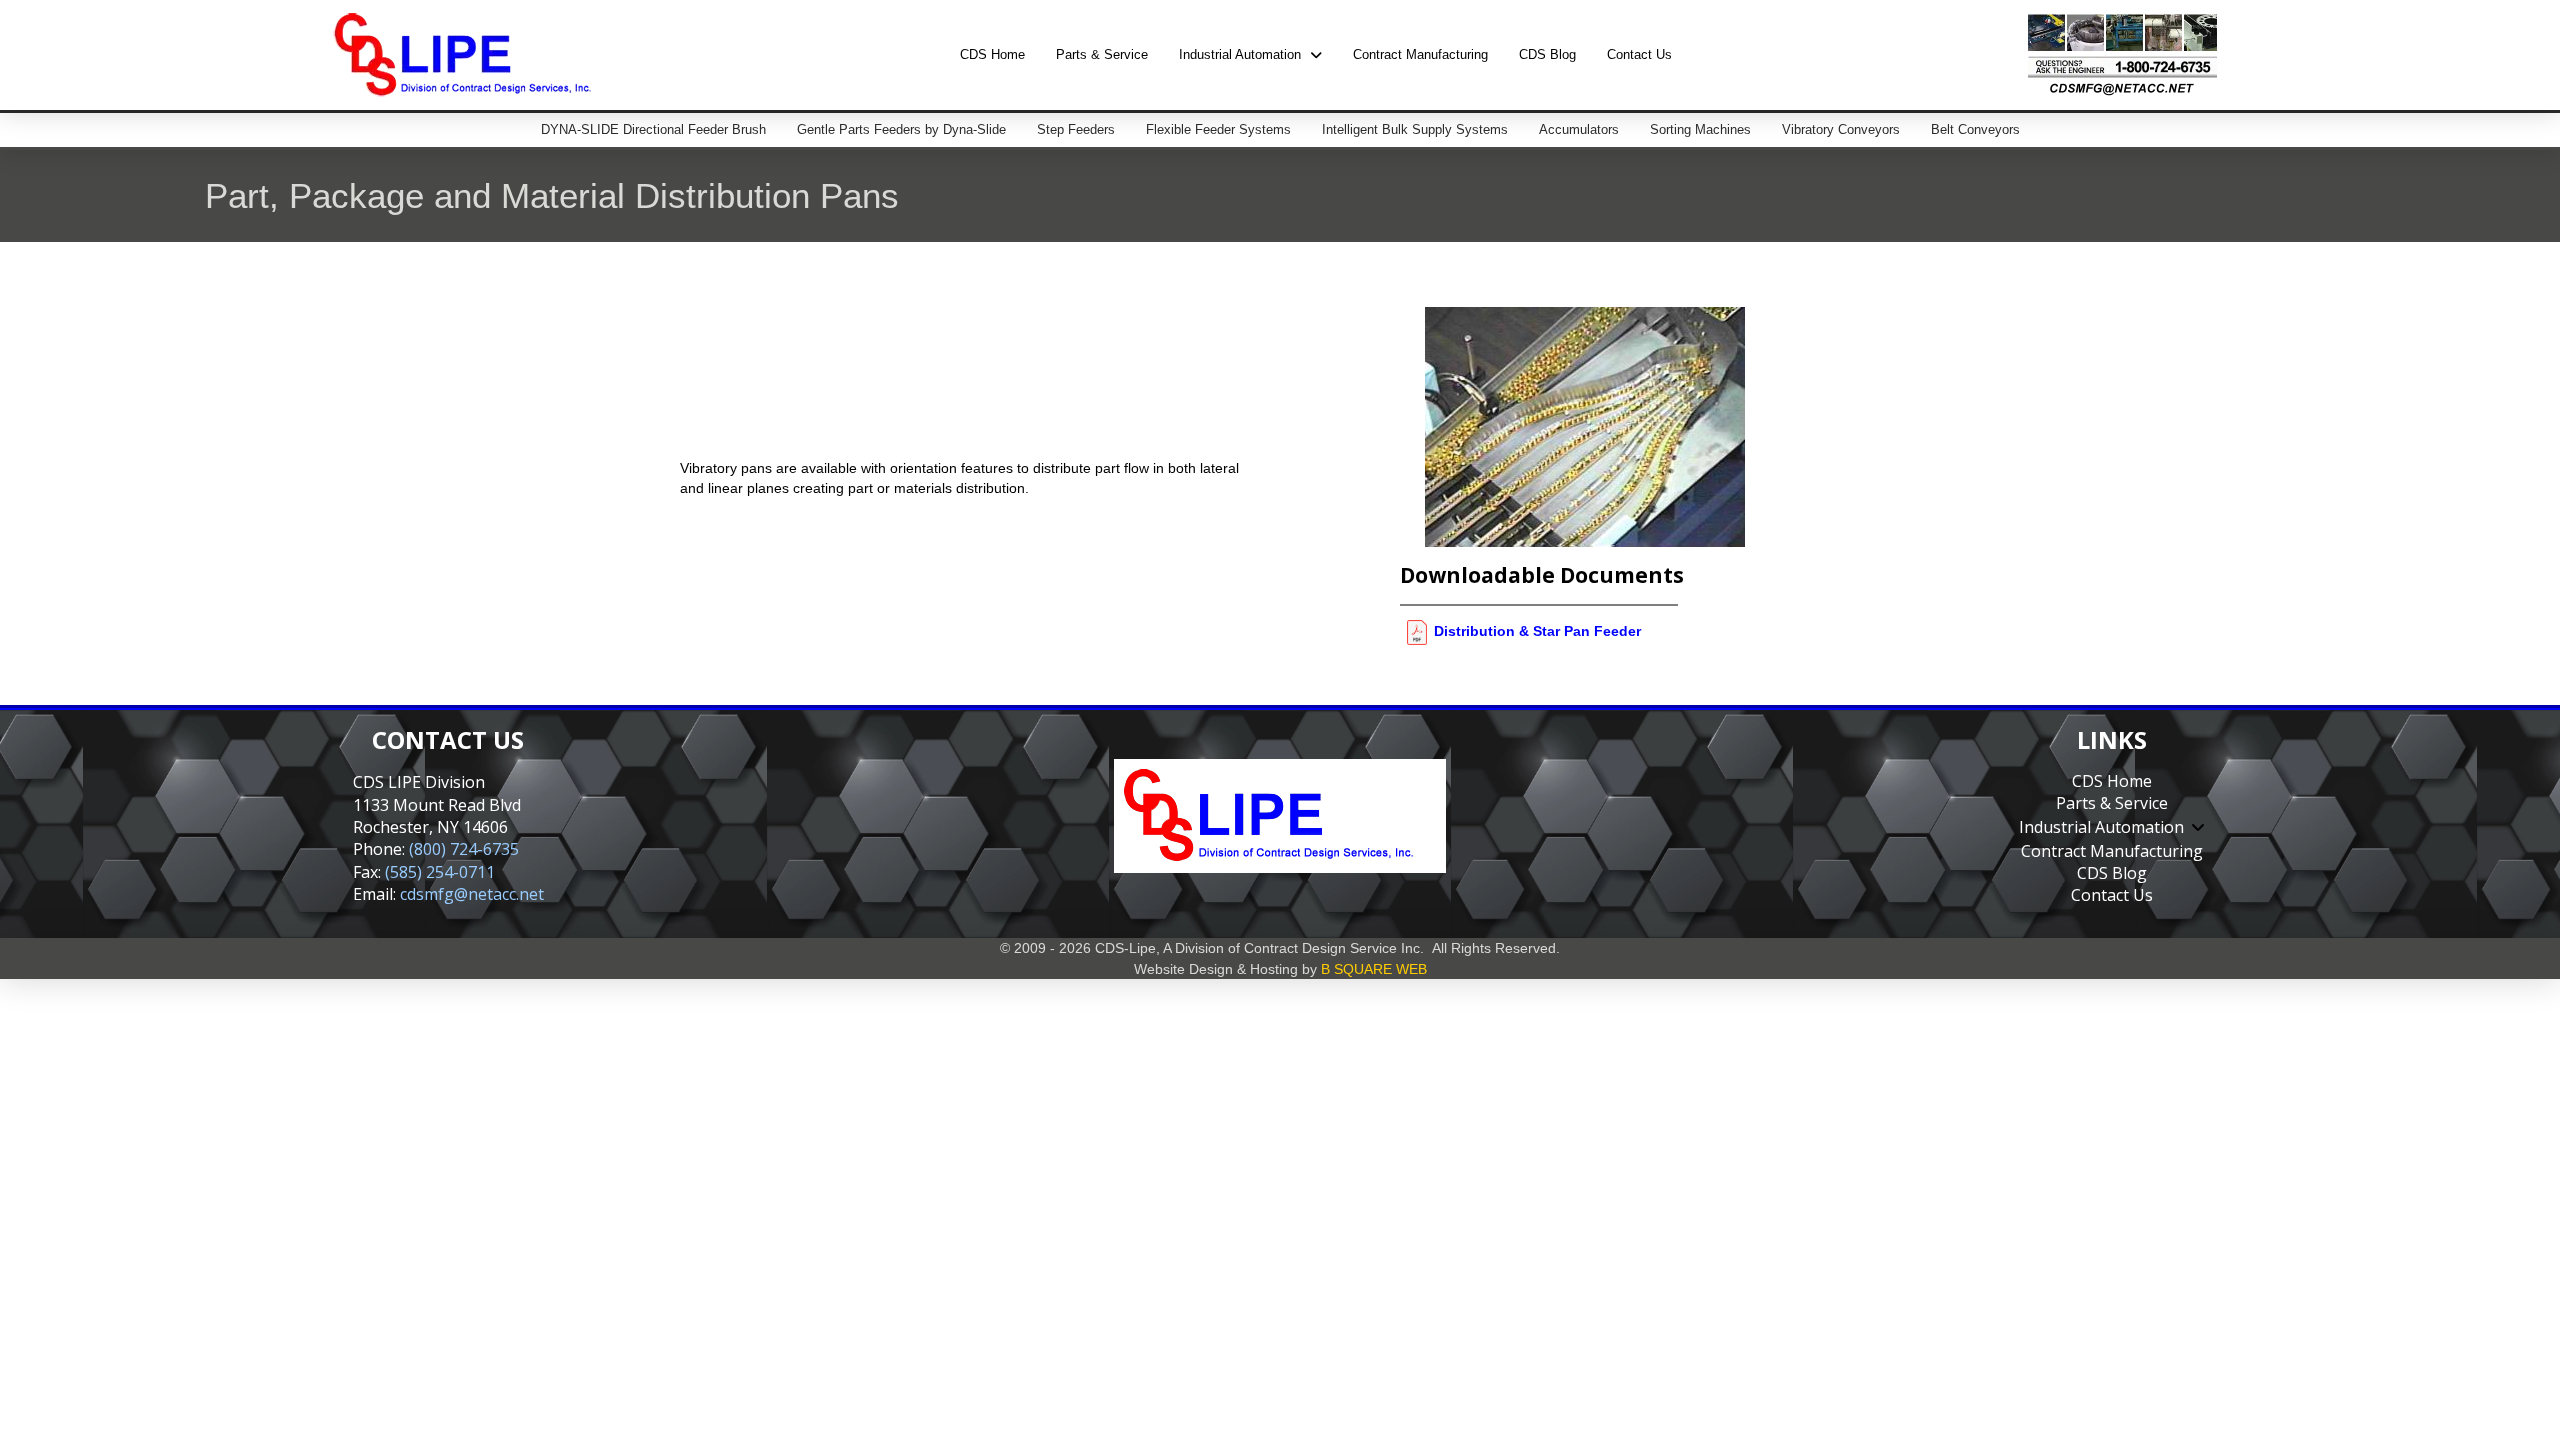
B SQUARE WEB (1374, 969)
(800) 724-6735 (464, 849)
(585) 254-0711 (440, 872)
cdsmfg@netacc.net (472, 894)
